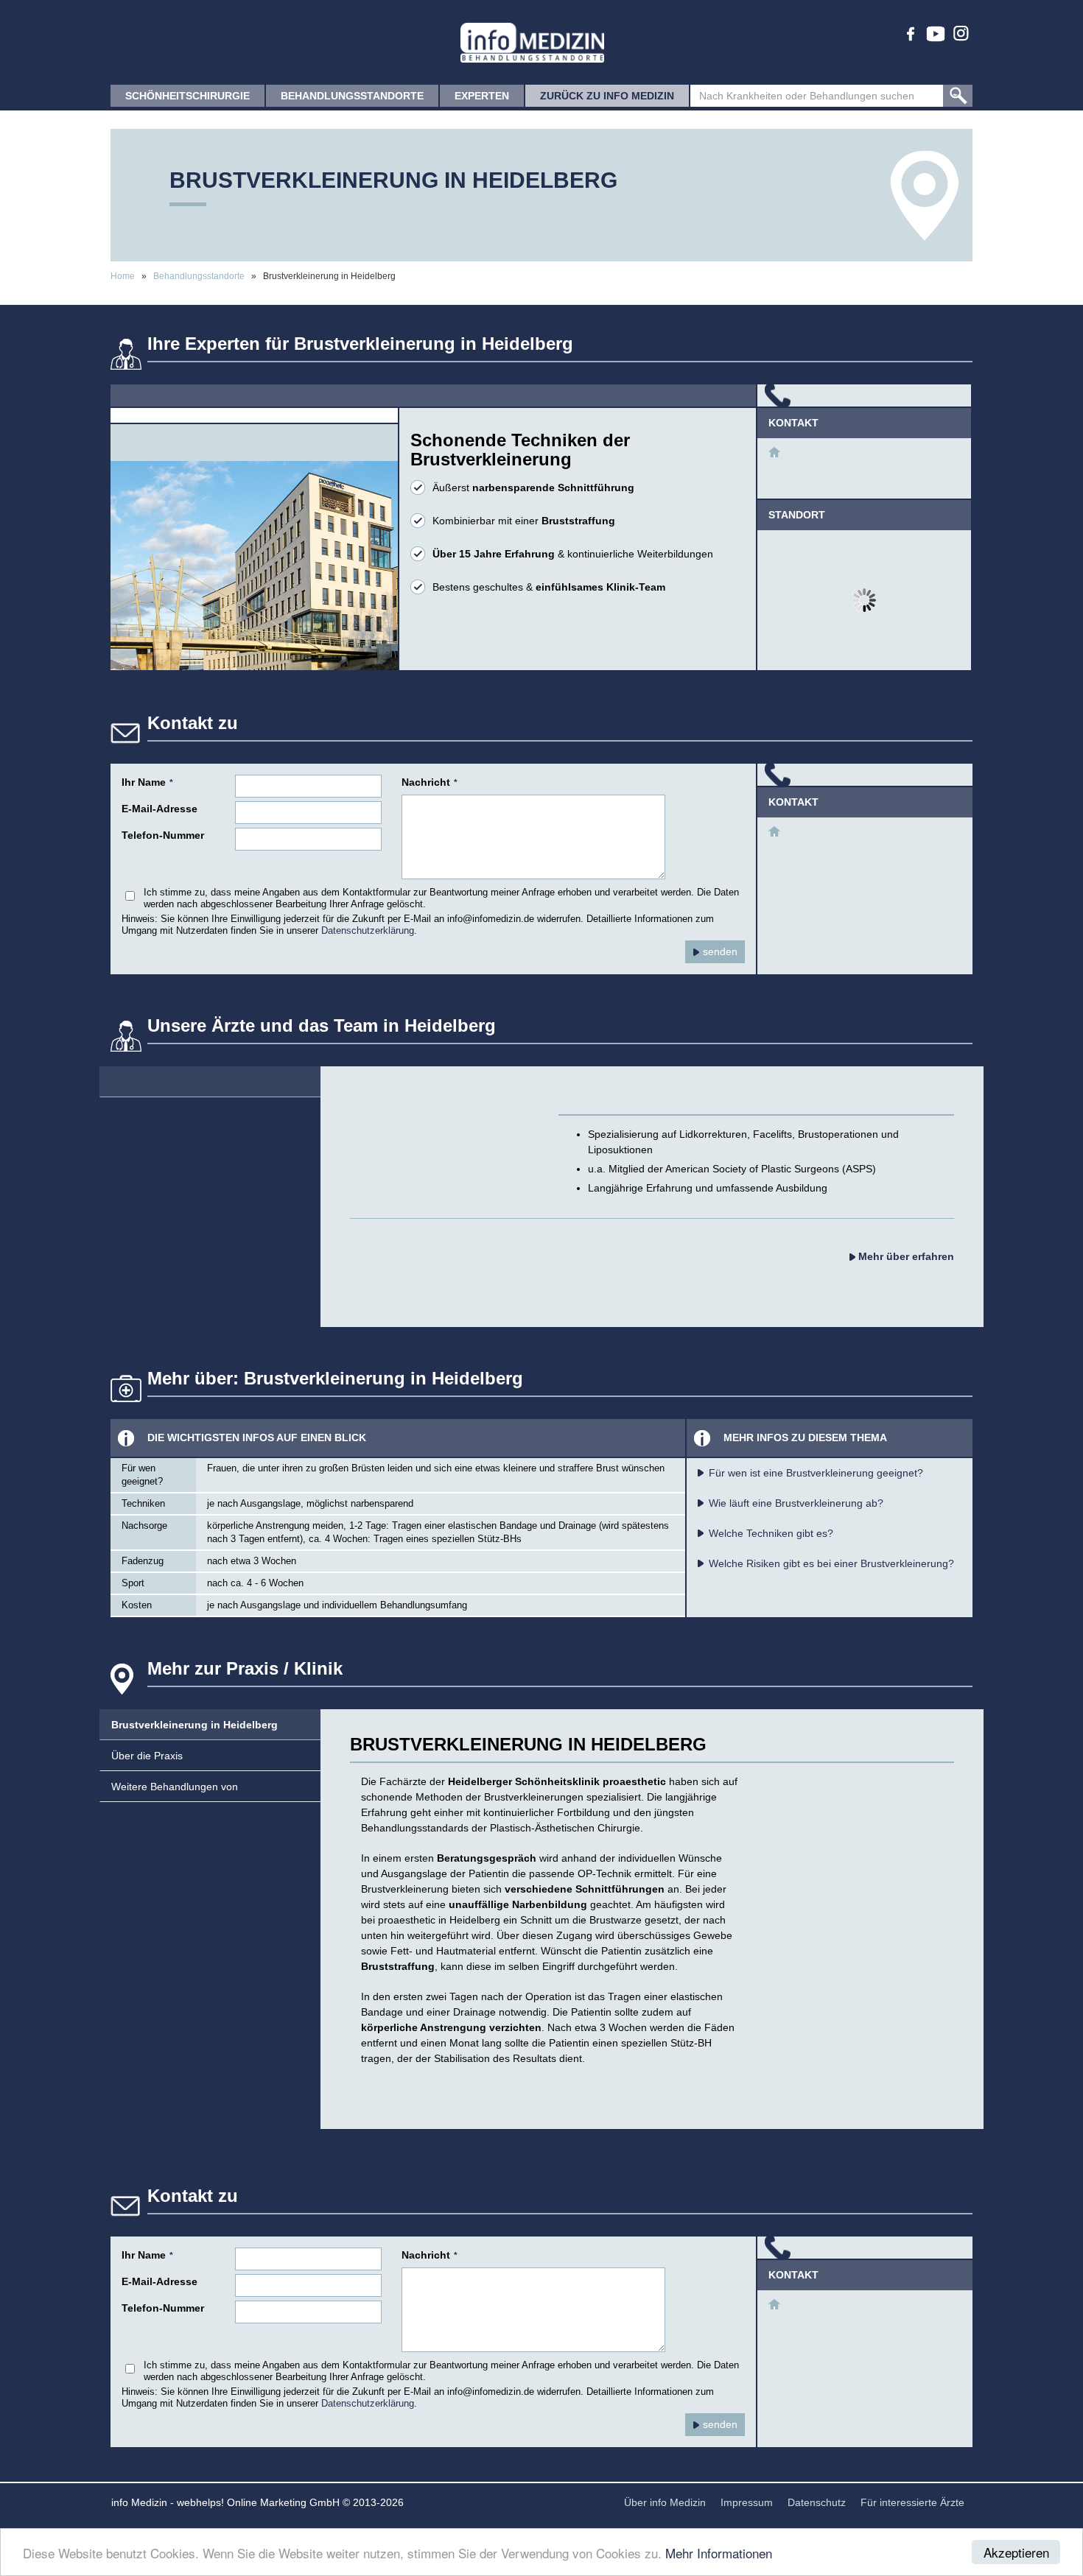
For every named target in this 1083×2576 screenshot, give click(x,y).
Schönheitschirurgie (187, 96)
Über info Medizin (665, 2502)
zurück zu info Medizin (607, 96)
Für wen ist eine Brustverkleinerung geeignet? (816, 1473)
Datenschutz (817, 2502)
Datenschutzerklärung (368, 931)
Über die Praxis (147, 1756)
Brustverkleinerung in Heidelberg (194, 1725)
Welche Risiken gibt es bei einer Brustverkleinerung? (831, 1563)
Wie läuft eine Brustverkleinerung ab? (796, 1503)
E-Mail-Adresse (160, 809)
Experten (482, 96)
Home (123, 276)
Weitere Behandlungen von (175, 1787)
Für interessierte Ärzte (912, 2502)
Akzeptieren (1016, 2552)
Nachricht (430, 782)
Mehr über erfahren (905, 1256)
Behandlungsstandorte (352, 96)
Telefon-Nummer (163, 835)
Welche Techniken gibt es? (771, 1533)
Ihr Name (147, 782)
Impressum (747, 2502)
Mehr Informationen (719, 2553)
